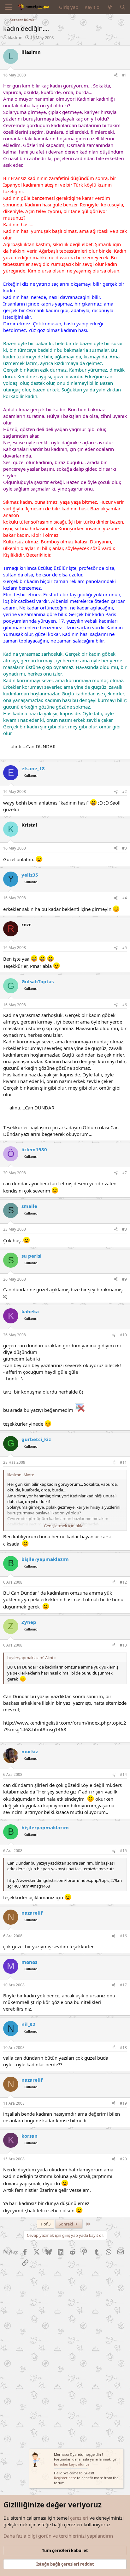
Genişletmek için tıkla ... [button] (65, 1526)
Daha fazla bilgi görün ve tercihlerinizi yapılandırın (58, 2536)
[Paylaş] (116, 75)
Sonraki (66, 2224)
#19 (123, 2103)
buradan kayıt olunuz (72, 2464)
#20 (123, 2159)
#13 (123, 1645)
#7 (124, 1173)
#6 (124, 1005)
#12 (123, 1582)
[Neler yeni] (110, 7)
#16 (123, 1936)
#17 (123, 1985)
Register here (65, 2478)
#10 (123, 1335)
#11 (123, 1462)
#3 (124, 848)
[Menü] (9, 7)
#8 (124, 1229)
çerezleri (79, 2518)
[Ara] (123, 7)
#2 (124, 791)
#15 (123, 1851)
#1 (124, 75)
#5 (124, 948)
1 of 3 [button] (45, 2224)
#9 (124, 1279)
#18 (123, 2048)
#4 (124, 898)
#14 (123, 1774)
